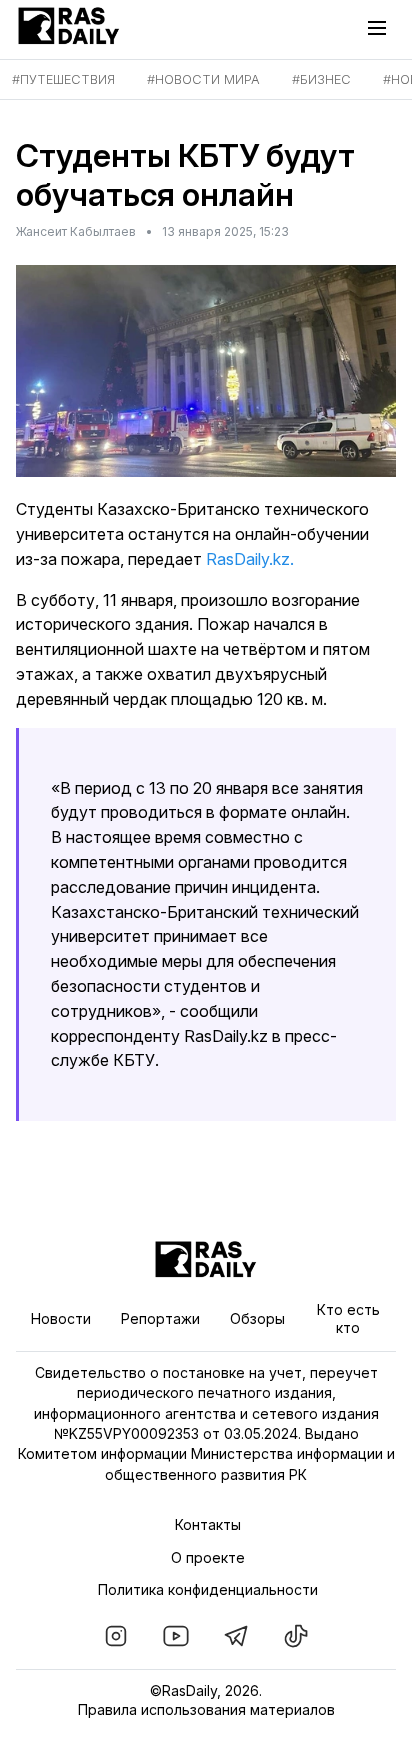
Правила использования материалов (206, 1709)
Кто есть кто (348, 1318)
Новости (61, 1318)
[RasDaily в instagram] (116, 1636)
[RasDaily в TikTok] (296, 1636)
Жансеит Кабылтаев (76, 231)
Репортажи (160, 1318)
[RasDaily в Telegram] (236, 1636)
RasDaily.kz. (250, 559)
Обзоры (257, 1318)
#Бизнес (321, 79)
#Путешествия (63, 79)
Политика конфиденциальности (208, 1589)
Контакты (208, 1524)
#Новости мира (203, 79)
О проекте (208, 1557)
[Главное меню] (382, 28)
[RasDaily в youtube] (176, 1636)
